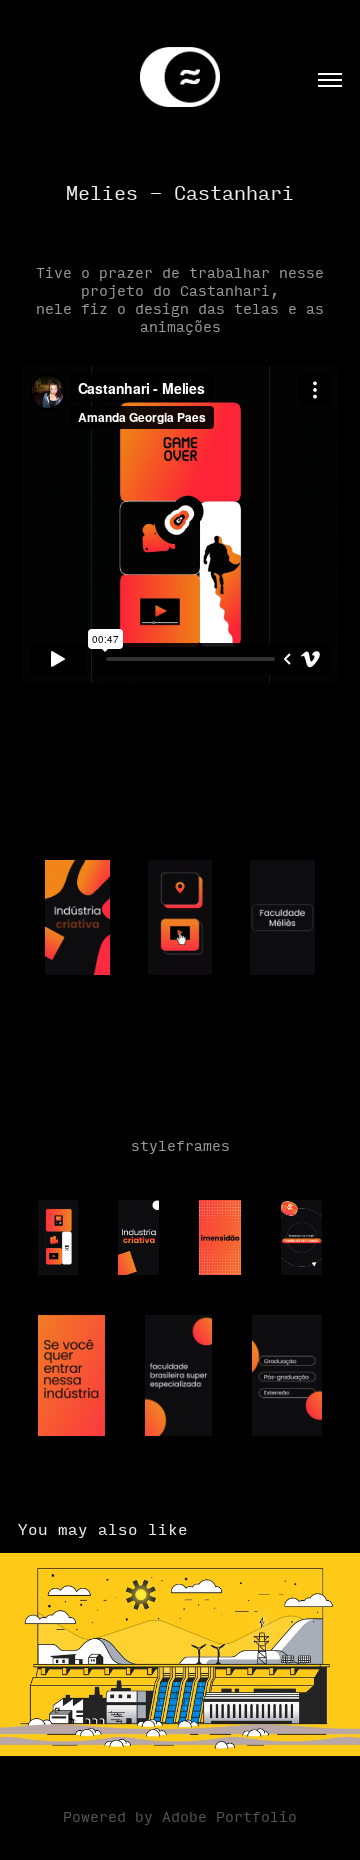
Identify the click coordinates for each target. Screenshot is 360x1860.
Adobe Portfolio (229, 1816)
